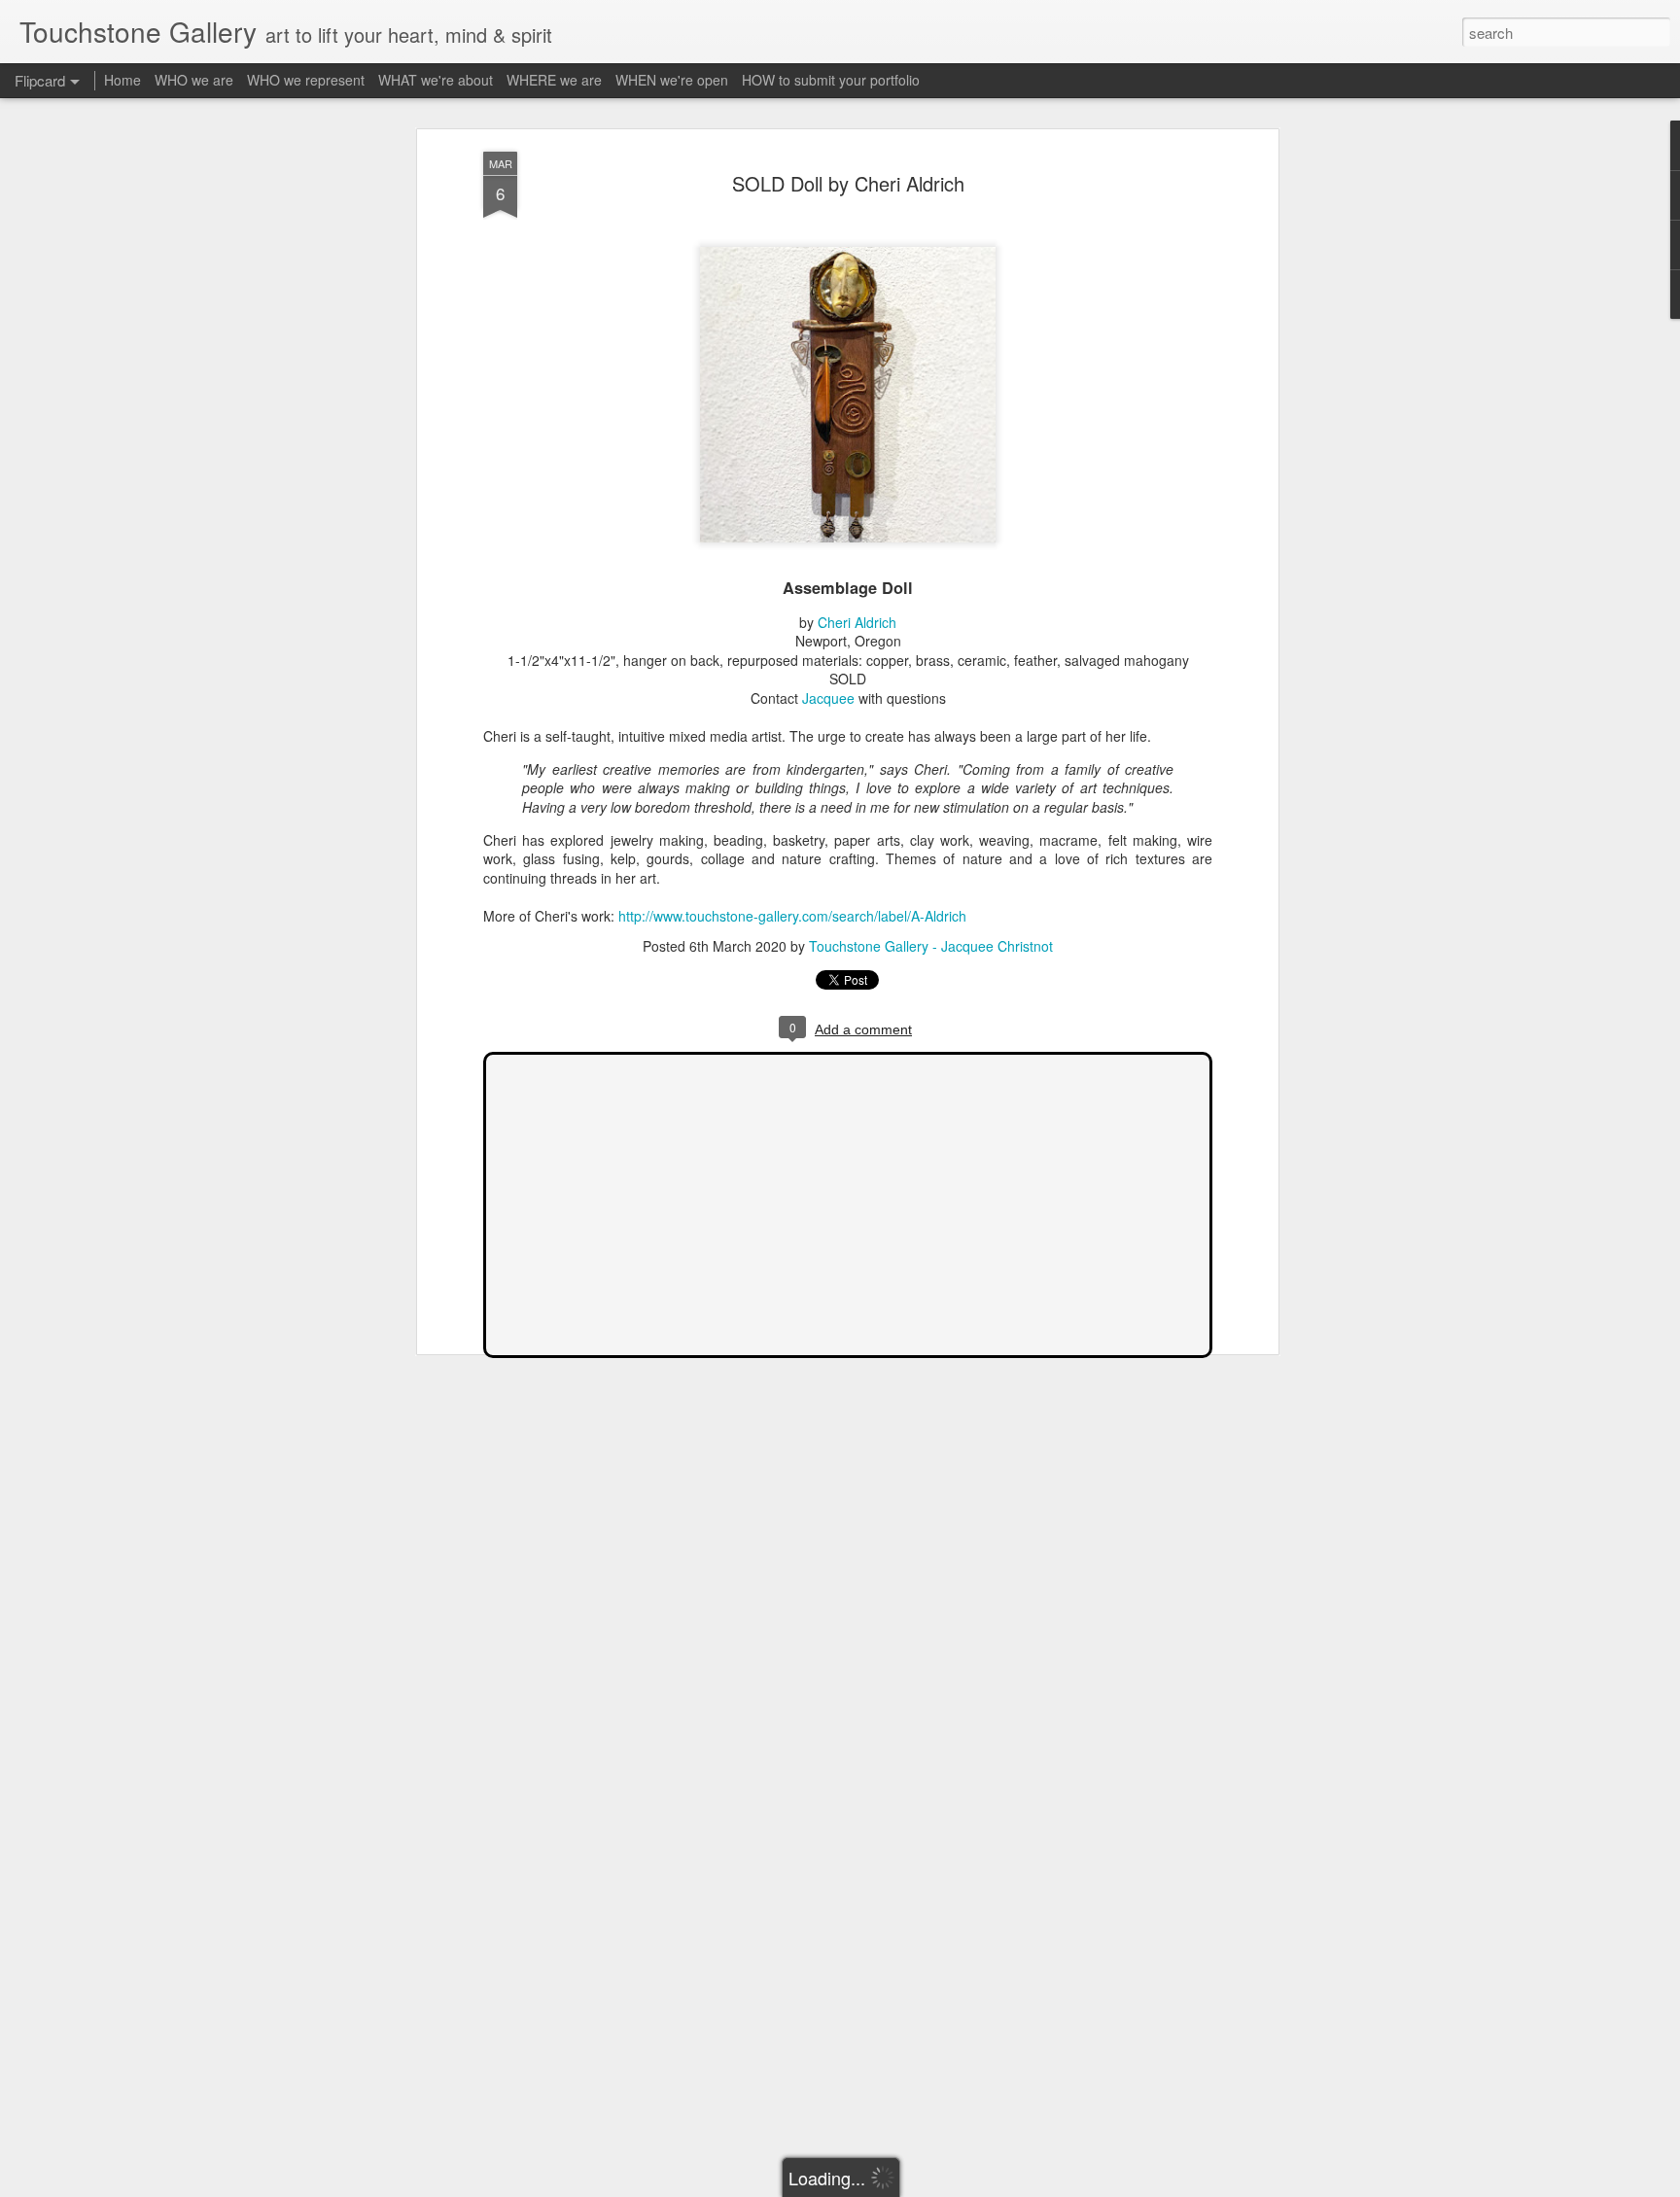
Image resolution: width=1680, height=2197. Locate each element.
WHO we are (194, 80)
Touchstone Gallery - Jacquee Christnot (931, 946)
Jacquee (828, 698)
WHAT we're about (436, 80)
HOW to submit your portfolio (831, 80)
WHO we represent (306, 80)
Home (122, 80)
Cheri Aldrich (857, 622)
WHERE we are (554, 80)
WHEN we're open (672, 80)
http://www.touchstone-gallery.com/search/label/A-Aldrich (792, 916)
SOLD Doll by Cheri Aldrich (848, 183)
